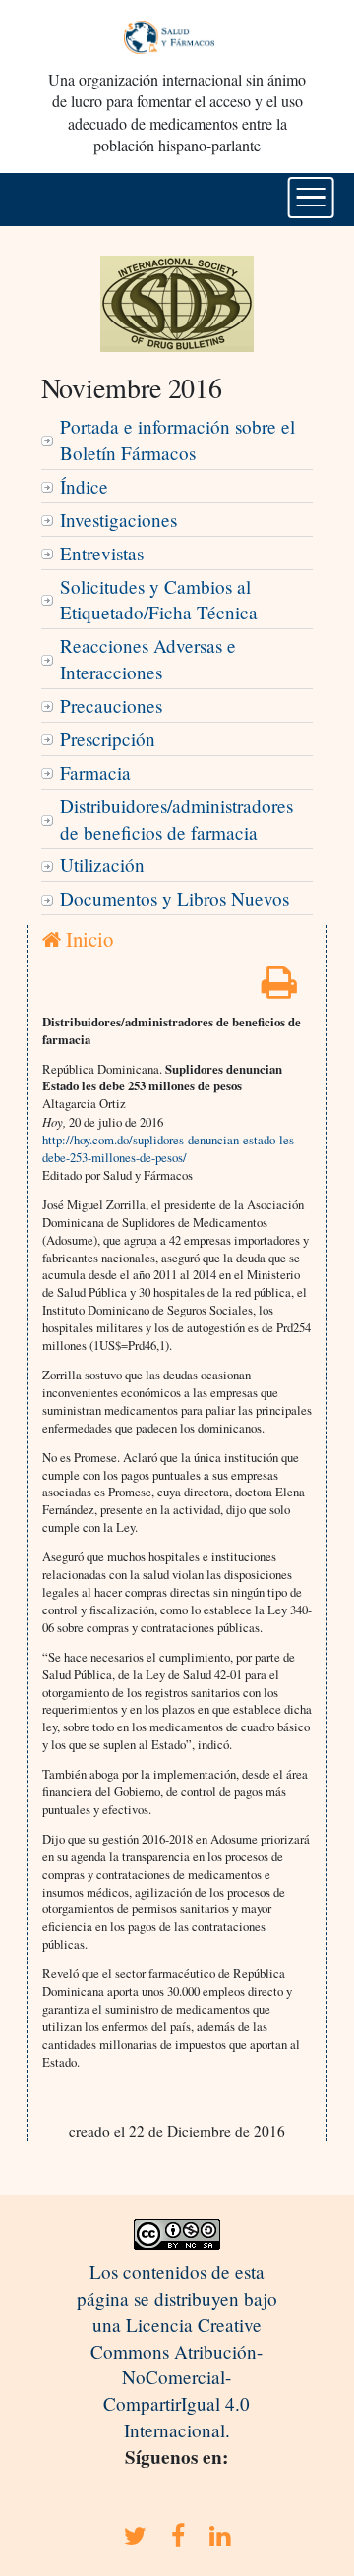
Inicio (87, 939)
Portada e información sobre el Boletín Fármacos (177, 439)
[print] (279, 989)
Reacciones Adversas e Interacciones (148, 659)
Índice (84, 486)
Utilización (102, 865)
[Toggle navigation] (311, 198)
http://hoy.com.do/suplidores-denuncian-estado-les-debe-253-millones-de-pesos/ (170, 1148)
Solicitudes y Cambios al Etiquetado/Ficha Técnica (159, 600)
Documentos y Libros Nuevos (175, 898)
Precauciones (111, 705)
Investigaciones (118, 520)
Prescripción (108, 739)
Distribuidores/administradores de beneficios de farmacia (177, 819)
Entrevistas (102, 553)
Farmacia (95, 772)
